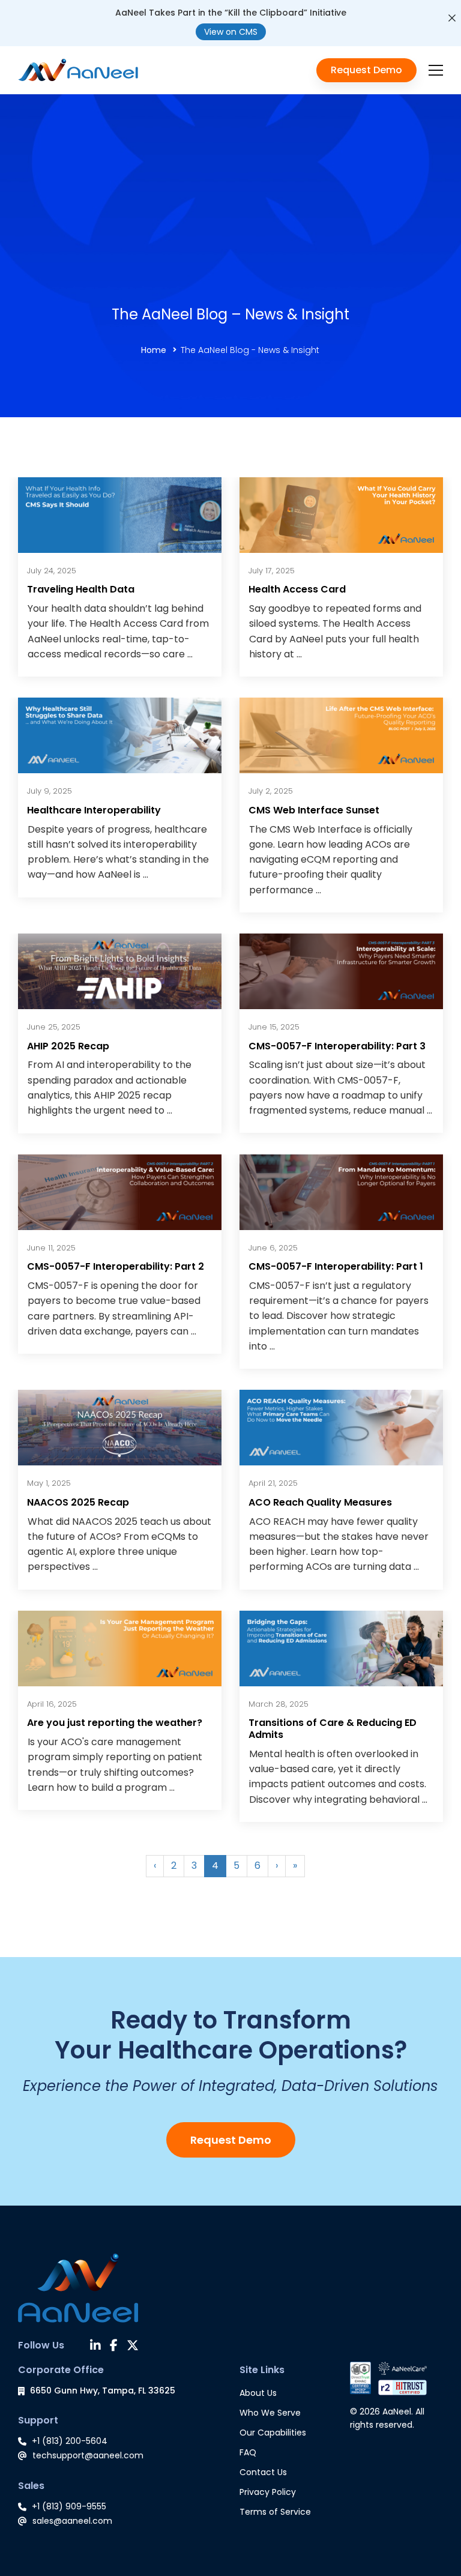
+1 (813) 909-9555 (69, 2506)
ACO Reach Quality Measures (320, 1502)
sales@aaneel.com (72, 2521)
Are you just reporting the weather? (115, 1723)
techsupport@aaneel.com (88, 2455)
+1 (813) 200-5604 (70, 2441)
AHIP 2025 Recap (68, 1046)
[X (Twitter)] (133, 2347)
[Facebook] (114, 2347)
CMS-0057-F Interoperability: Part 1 (336, 1266)
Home (154, 350)
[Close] (452, 18)
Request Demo (231, 2140)
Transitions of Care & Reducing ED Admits (333, 1729)
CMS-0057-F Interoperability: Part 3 (337, 1046)
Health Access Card (297, 589)
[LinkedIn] (95, 2347)
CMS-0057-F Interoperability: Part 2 (116, 1266)
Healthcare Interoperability (94, 810)
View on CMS (231, 32)
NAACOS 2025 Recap (78, 1502)
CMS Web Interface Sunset (314, 810)
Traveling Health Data (81, 589)
